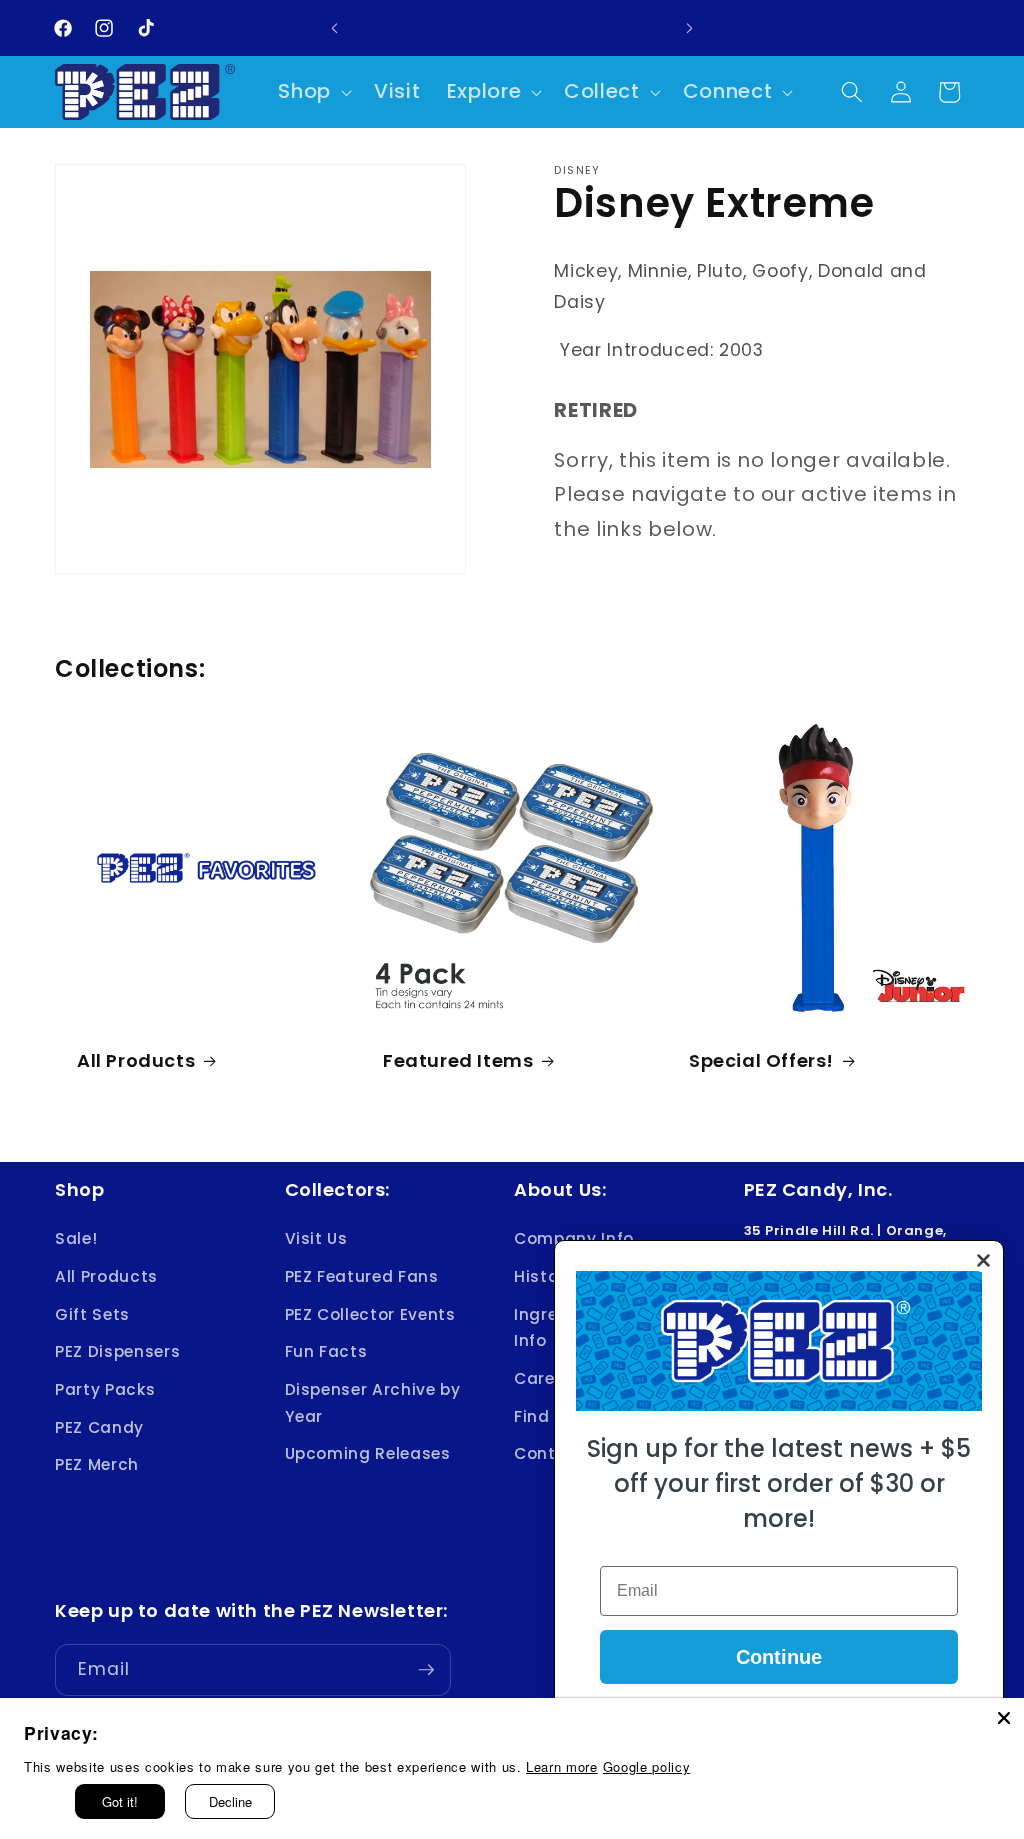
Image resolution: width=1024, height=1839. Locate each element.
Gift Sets (92, 1314)
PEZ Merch (97, 1464)
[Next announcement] (689, 28)
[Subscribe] (426, 1670)
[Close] (1004, 1718)
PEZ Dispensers (117, 1351)
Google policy (647, 1766)
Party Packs (105, 1389)
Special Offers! (761, 1060)
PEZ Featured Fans (362, 1276)
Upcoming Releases (368, 1453)
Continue (779, 1657)
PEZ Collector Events (370, 1314)
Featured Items (458, 1060)
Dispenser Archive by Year (373, 1403)
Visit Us (316, 1238)
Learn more (562, 1766)
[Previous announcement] (335, 28)
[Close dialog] (983, 1260)
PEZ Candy (99, 1427)
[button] (313, 92)
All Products (136, 1060)
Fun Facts (326, 1351)
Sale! (76, 1238)
